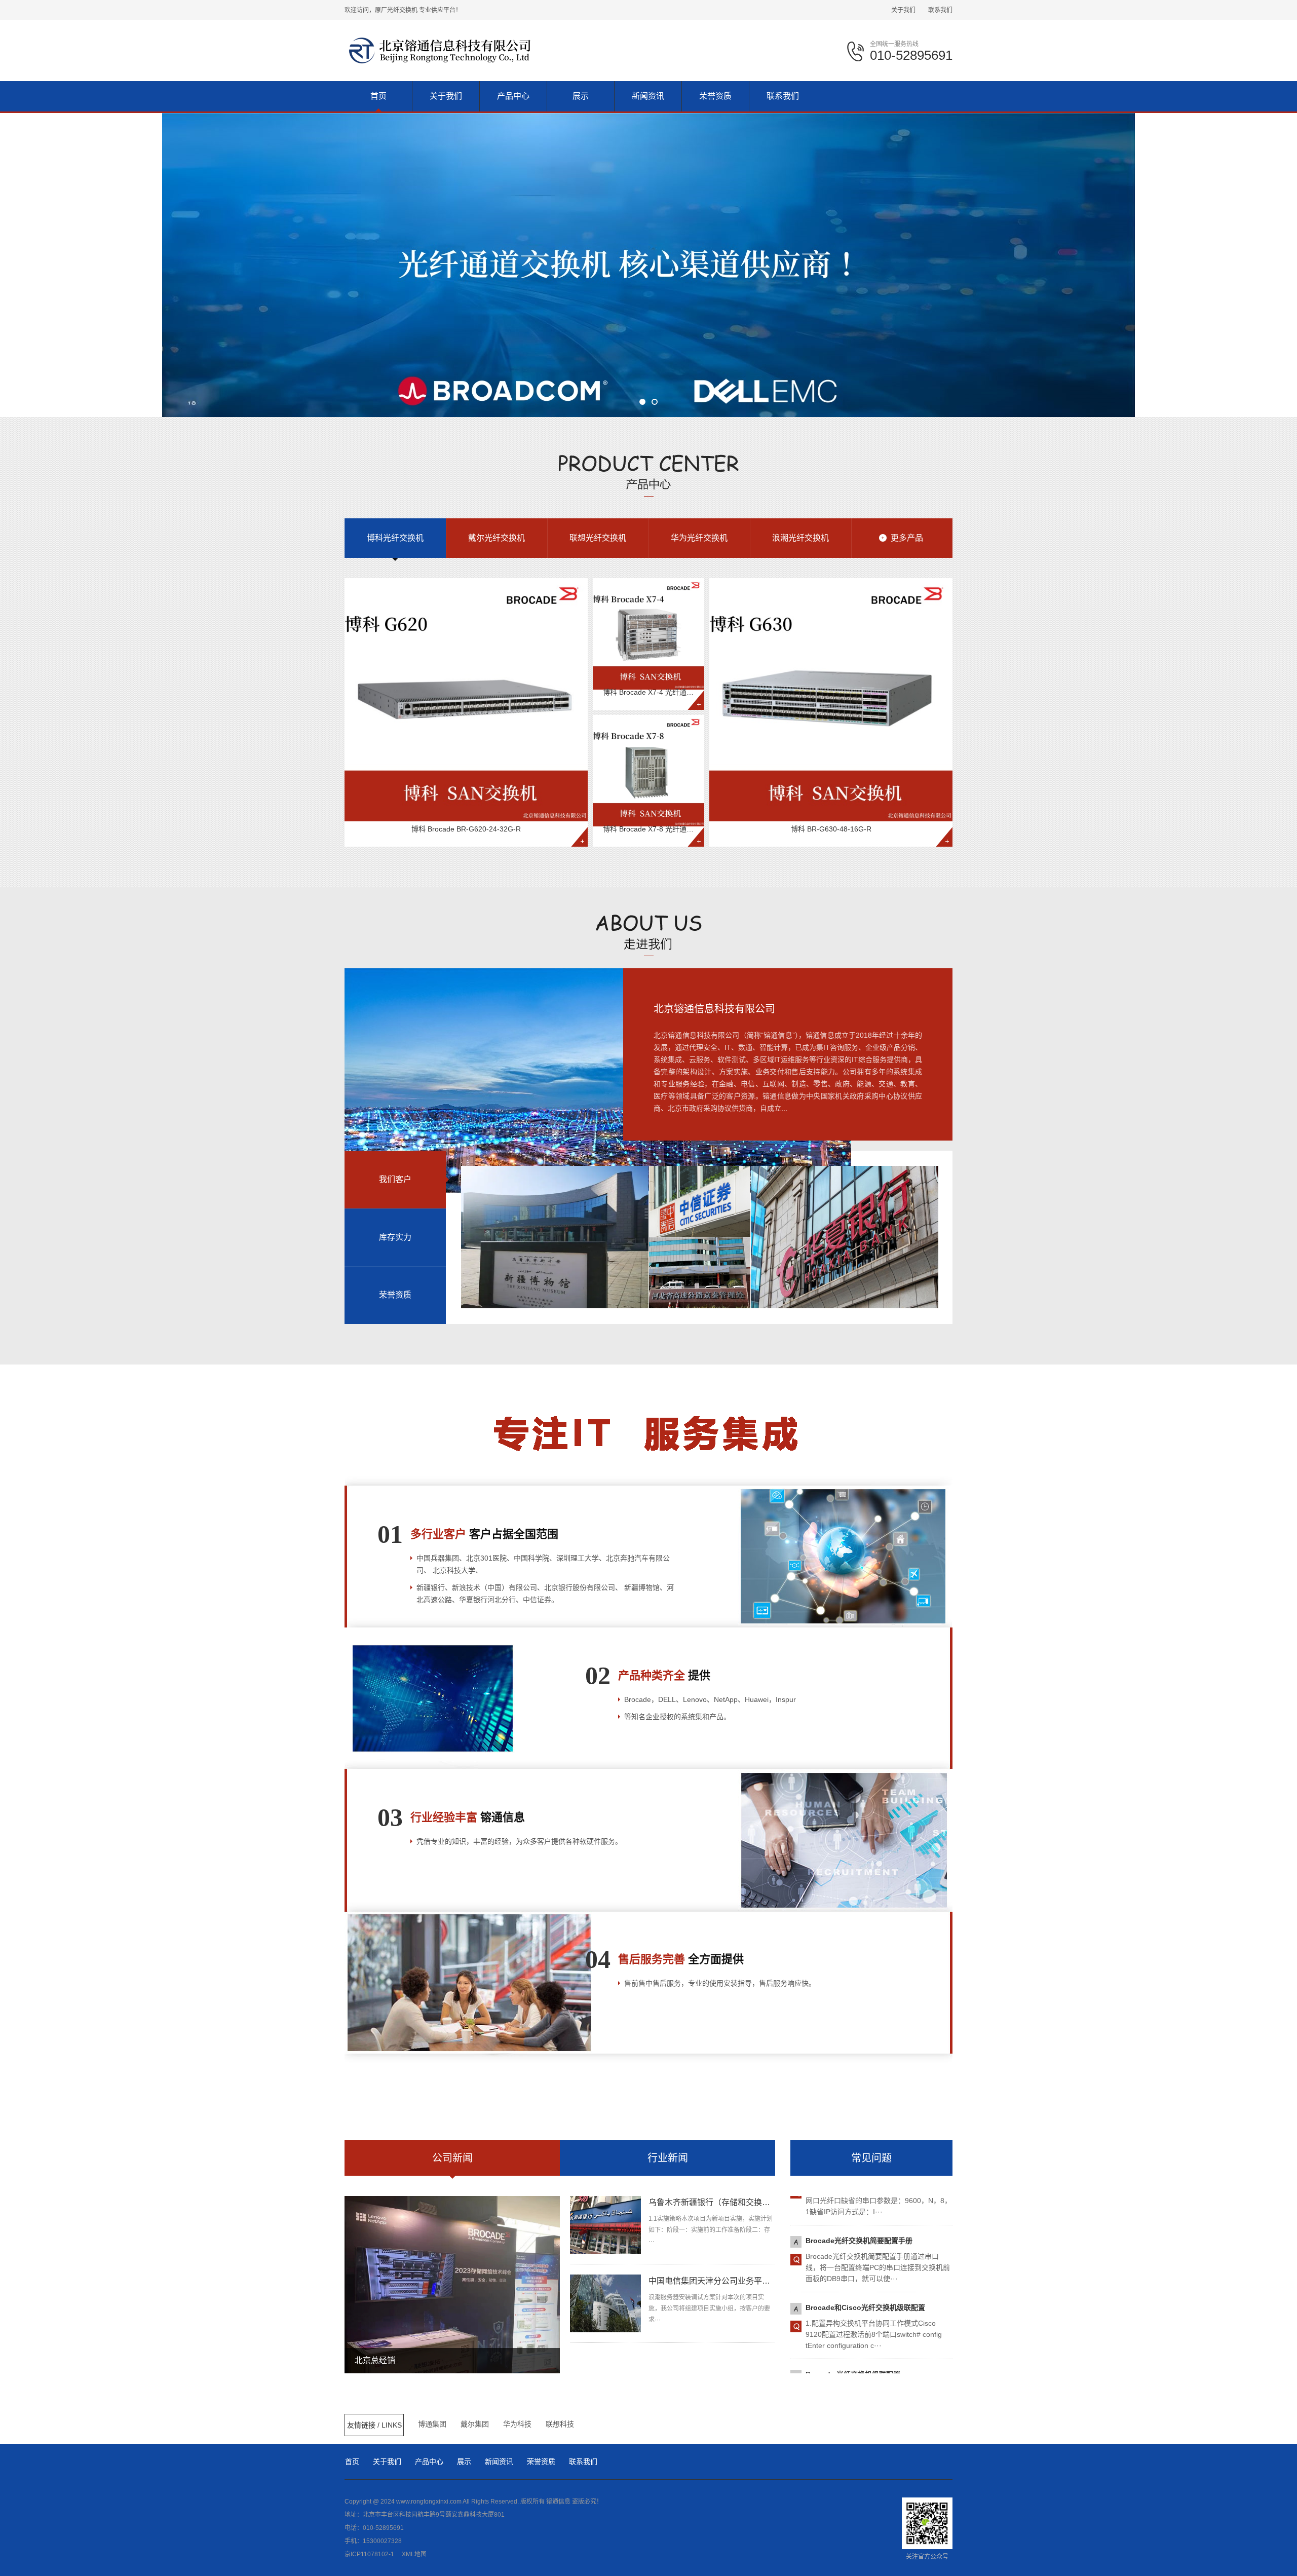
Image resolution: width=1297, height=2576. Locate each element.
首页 (352, 2461)
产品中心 (429, 2461)
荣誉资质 (541, 2461)
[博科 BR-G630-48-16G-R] (831, 700)
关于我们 (903, 10)
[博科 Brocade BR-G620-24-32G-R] (466, 700)
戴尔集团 (475, 2424)
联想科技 (560, 2424)
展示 (464, 2461)
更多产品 (907, 538)
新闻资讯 (499, 2461)
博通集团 (432, 2424)
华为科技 (517, 2424)
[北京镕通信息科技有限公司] (440, 50)
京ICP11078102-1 (369, 2554)
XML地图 (414, 2554)
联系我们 (940, 10)
